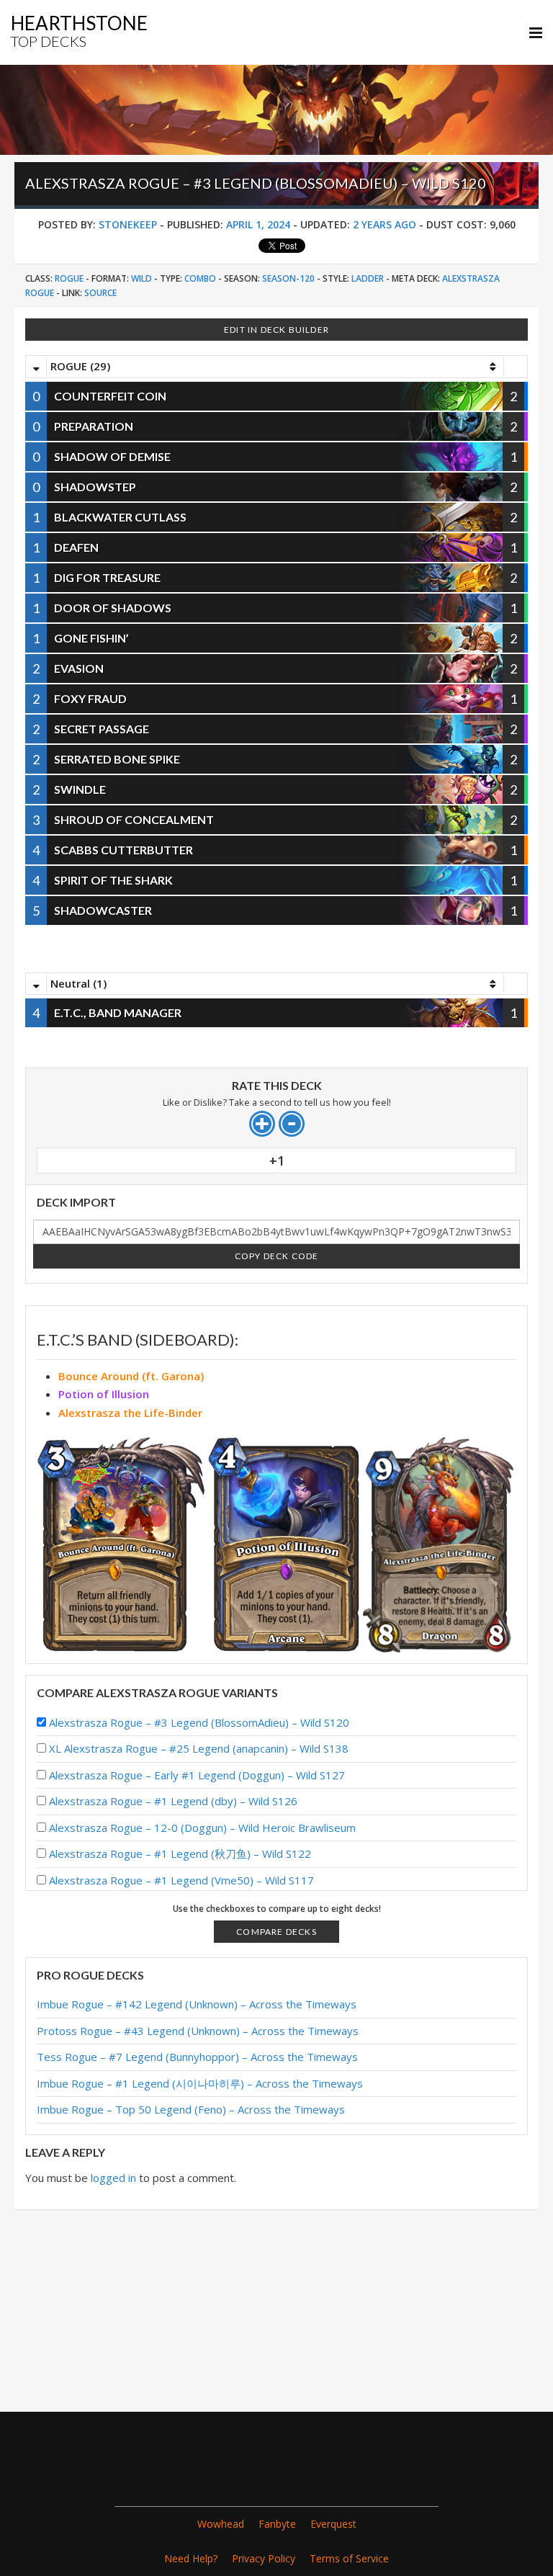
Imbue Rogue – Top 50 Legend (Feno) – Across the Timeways (191, 2109)
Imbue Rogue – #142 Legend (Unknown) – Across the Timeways (197, 2004)
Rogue (69, 278)
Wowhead (221, 2524)
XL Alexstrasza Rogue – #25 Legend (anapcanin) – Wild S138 (199, 1748)
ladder (368, 278)
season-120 (288, 278)
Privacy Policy (264, 2558)
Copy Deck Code (277, 1256)
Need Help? (191, 2558)
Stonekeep (128, 224)
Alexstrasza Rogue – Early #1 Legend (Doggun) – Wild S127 (197, 1775)
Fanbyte (277, 2524)
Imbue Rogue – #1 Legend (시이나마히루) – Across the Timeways (200, 2083)
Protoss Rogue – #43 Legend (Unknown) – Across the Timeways (198, 2031)
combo (200, 278)
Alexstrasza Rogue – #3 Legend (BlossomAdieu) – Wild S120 (199, 1722)
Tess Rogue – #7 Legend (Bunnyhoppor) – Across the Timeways (197, 2057)
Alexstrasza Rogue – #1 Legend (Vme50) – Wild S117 (181, 1880)
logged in (113, 2178)
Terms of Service (349, 2558)
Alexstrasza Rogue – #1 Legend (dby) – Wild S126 (173, 1801)
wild (141, 278)
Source (100, 293)
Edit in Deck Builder (276, 330)
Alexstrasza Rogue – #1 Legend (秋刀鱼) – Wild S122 (180, 1853)
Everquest (333, 2524)
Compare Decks (276, 1932)
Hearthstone (79, 31)
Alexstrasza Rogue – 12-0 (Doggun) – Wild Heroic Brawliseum (202, 1828)
